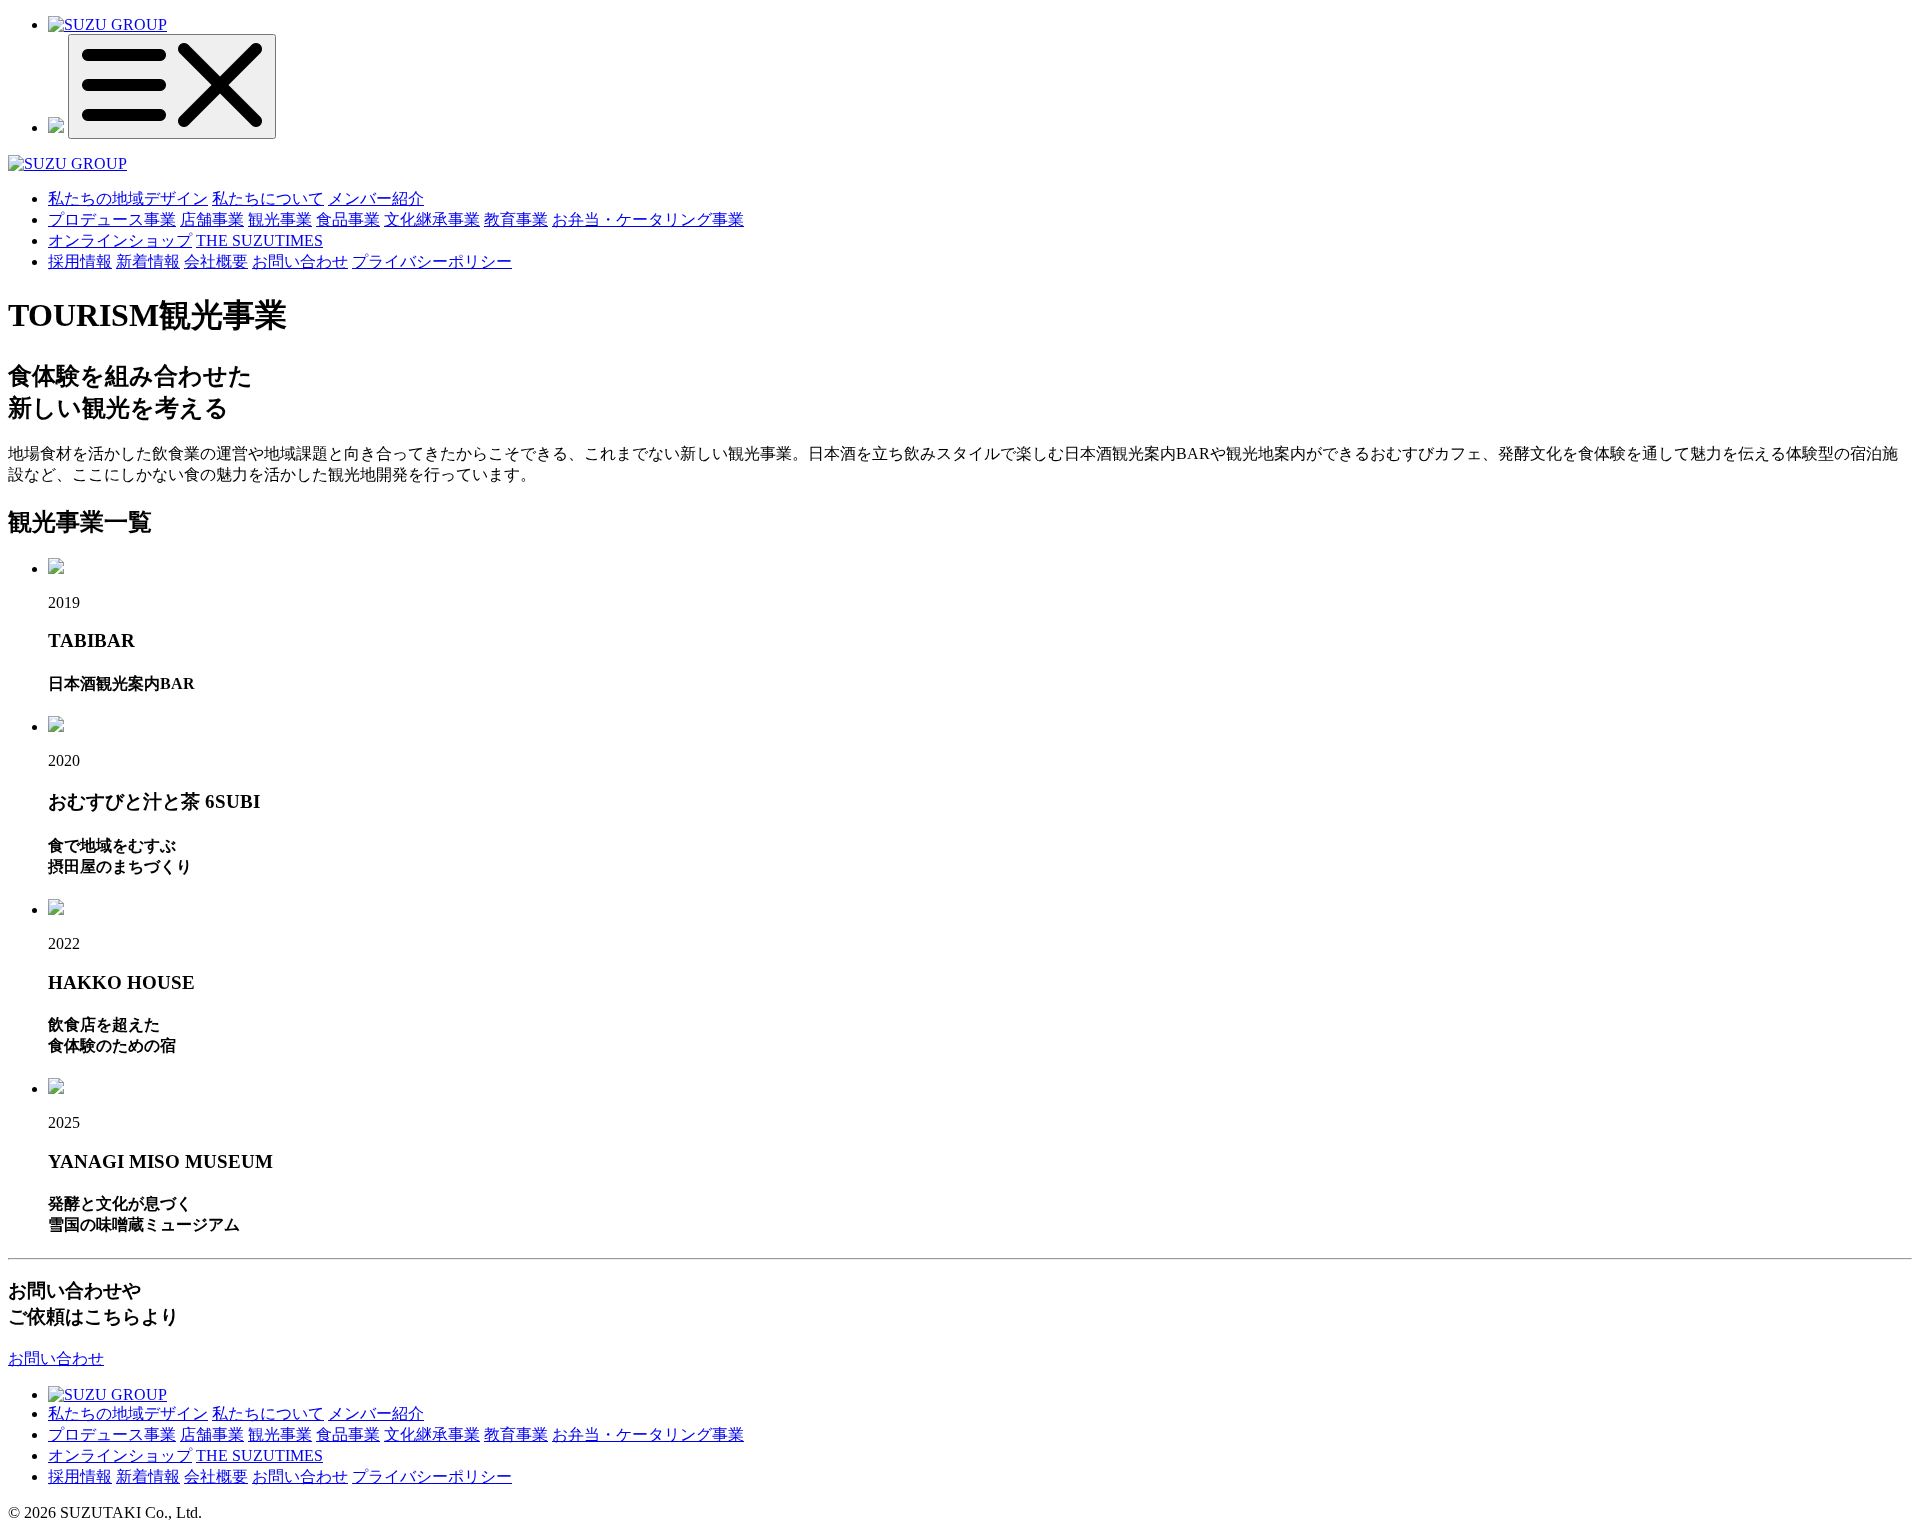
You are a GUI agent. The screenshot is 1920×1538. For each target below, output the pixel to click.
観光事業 (280, 219)
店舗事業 (212, 219)
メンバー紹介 (376, 198)
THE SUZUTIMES (259, 240)
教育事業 (516, 219)
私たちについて (268, 198)
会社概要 (216, 261)
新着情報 (148, 261)
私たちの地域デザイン (128, 198)
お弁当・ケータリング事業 (648, 219)
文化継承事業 (432, 219)
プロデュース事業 (112, 219)
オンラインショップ (120, 240)
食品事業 (348, 219)
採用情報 (80, 261)
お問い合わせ (300, 261)
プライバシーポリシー (432, 261)
